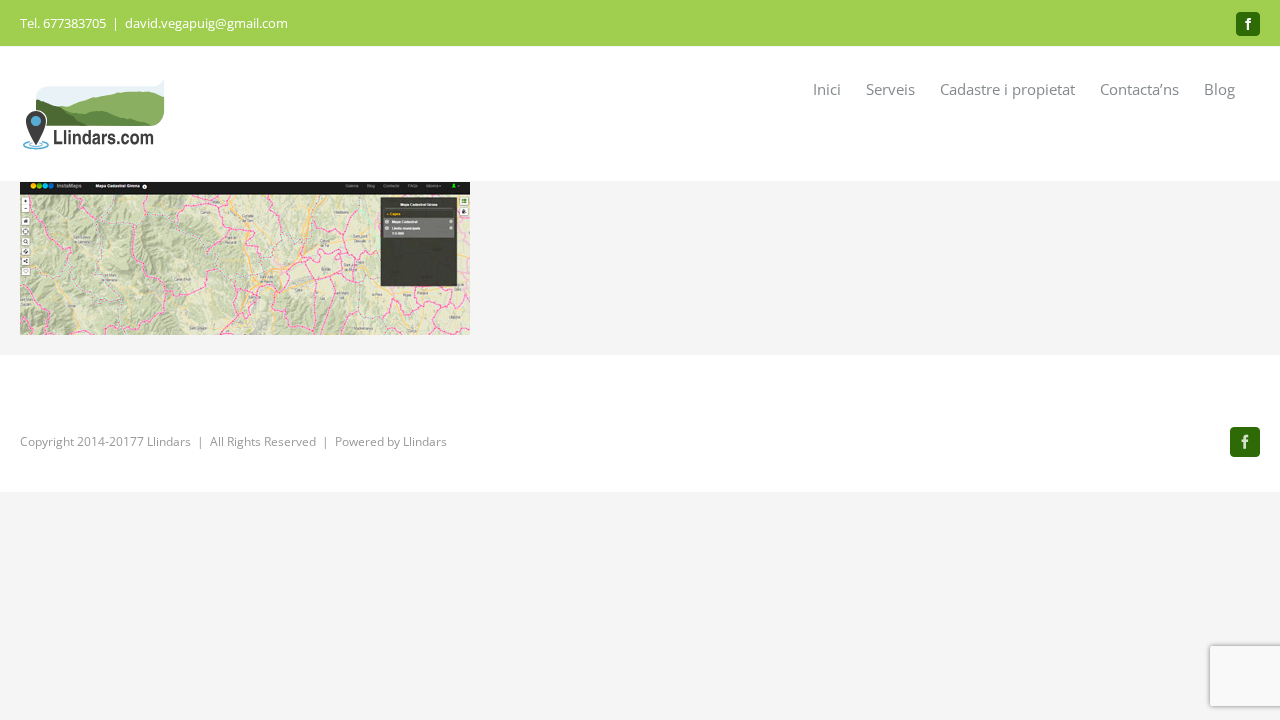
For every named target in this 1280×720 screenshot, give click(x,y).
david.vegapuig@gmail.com (206, 23)
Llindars (425, 441)
